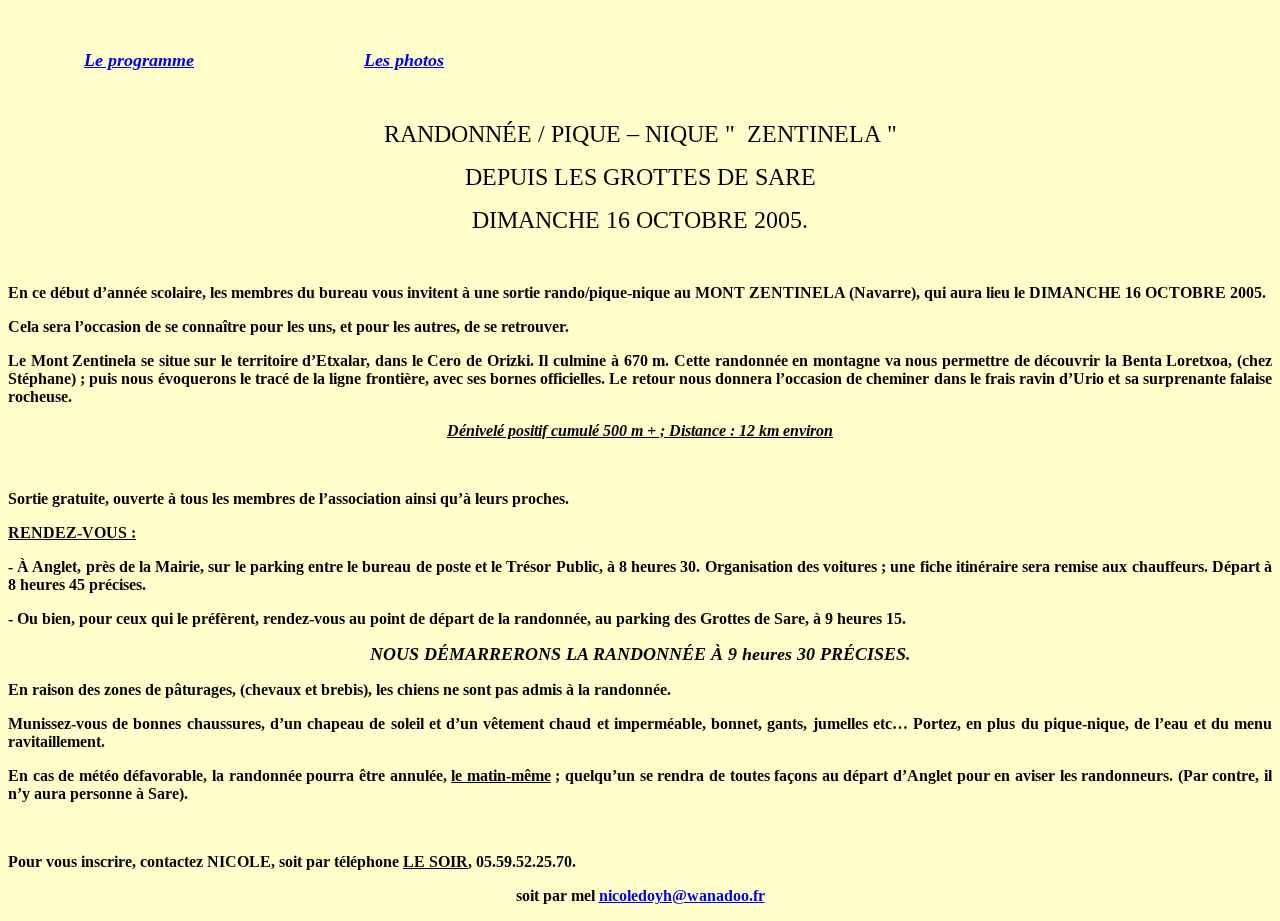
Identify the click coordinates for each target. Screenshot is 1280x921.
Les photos (404, 60)
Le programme (139, 60)
